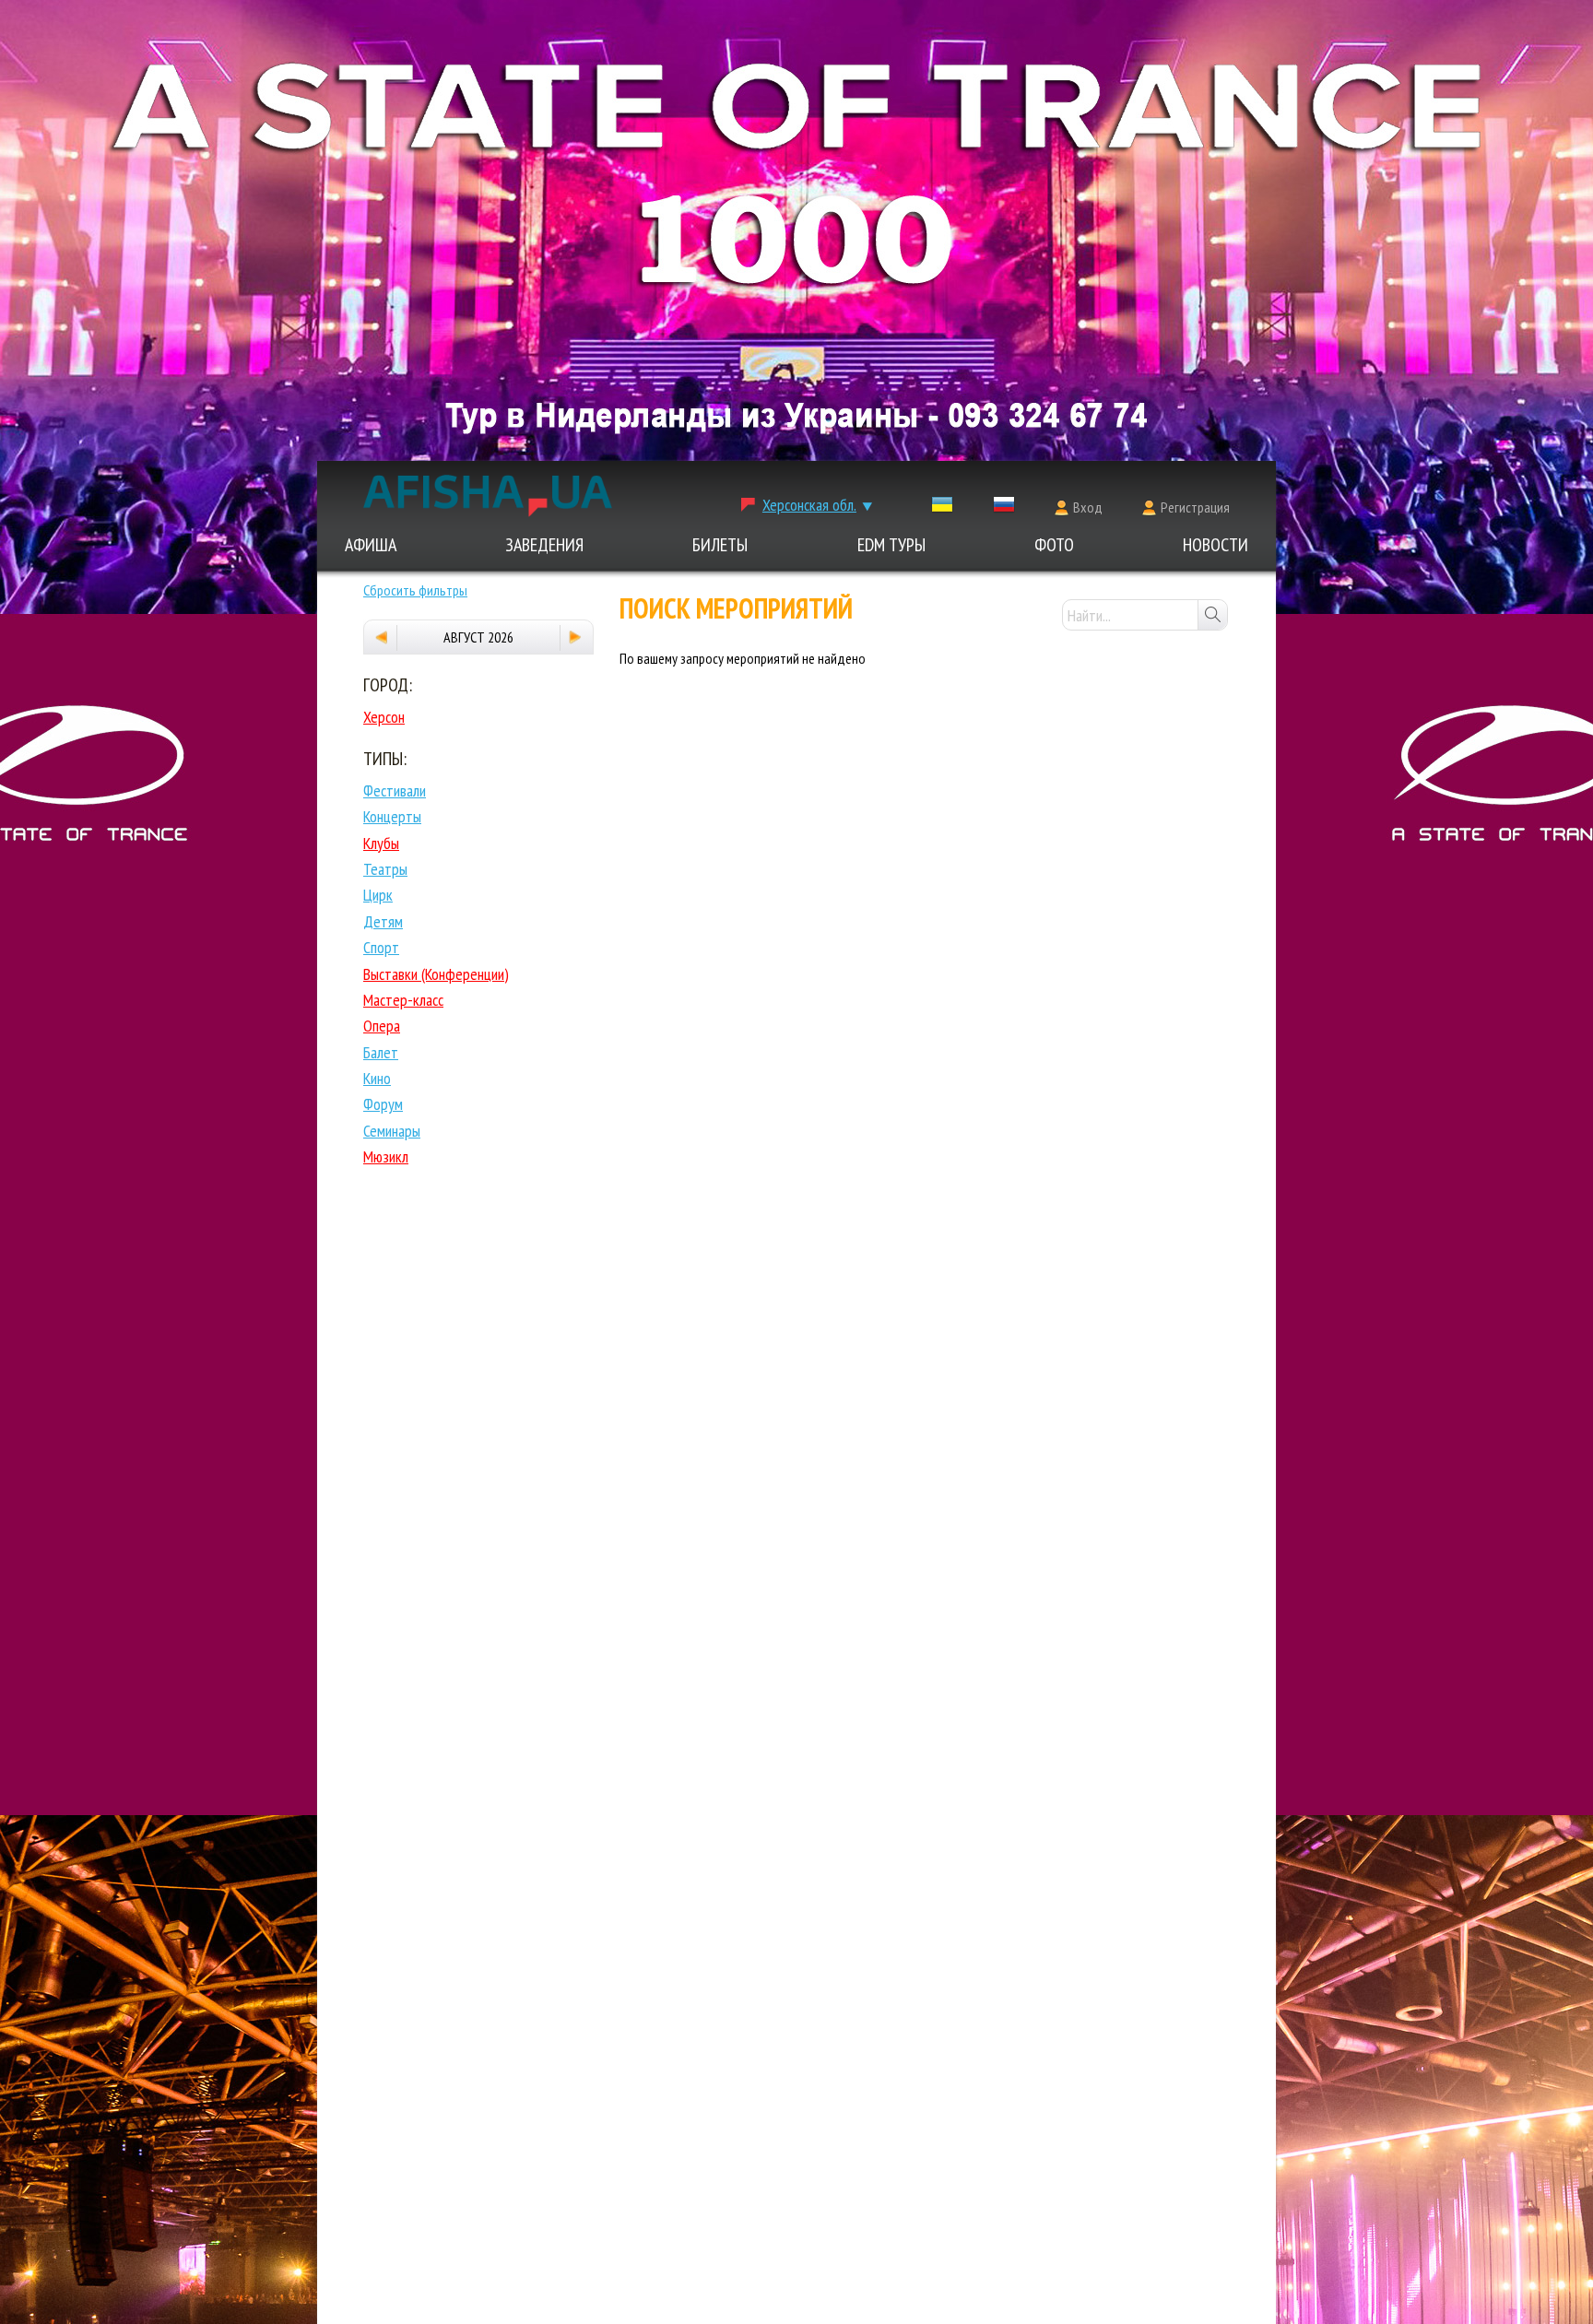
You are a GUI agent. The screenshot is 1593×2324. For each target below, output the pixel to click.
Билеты (720, 545)
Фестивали (395, 790)
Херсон (384, 717)
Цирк (378, 895)
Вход (1088, 507)
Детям (383, 921)
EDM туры (891, 545)
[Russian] (1004, 508)
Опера (382, 1026)
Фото (1054, 545)
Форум (383, 1104)
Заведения (544, 545)
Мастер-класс (403, 1000)
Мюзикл (386, 1156)
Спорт (381, 947)
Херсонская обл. (809, 505)
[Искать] (1212, 615)
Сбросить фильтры (415, 590)
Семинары (392, 1131)
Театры (385, 869)
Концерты (392, 816)
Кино (377, 1078)
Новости (1215, 545)
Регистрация (1195, 507)
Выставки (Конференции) (436, 974)
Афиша (371, 545)
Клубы (381, 843)
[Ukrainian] (942, 508)
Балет (381, 1052)
